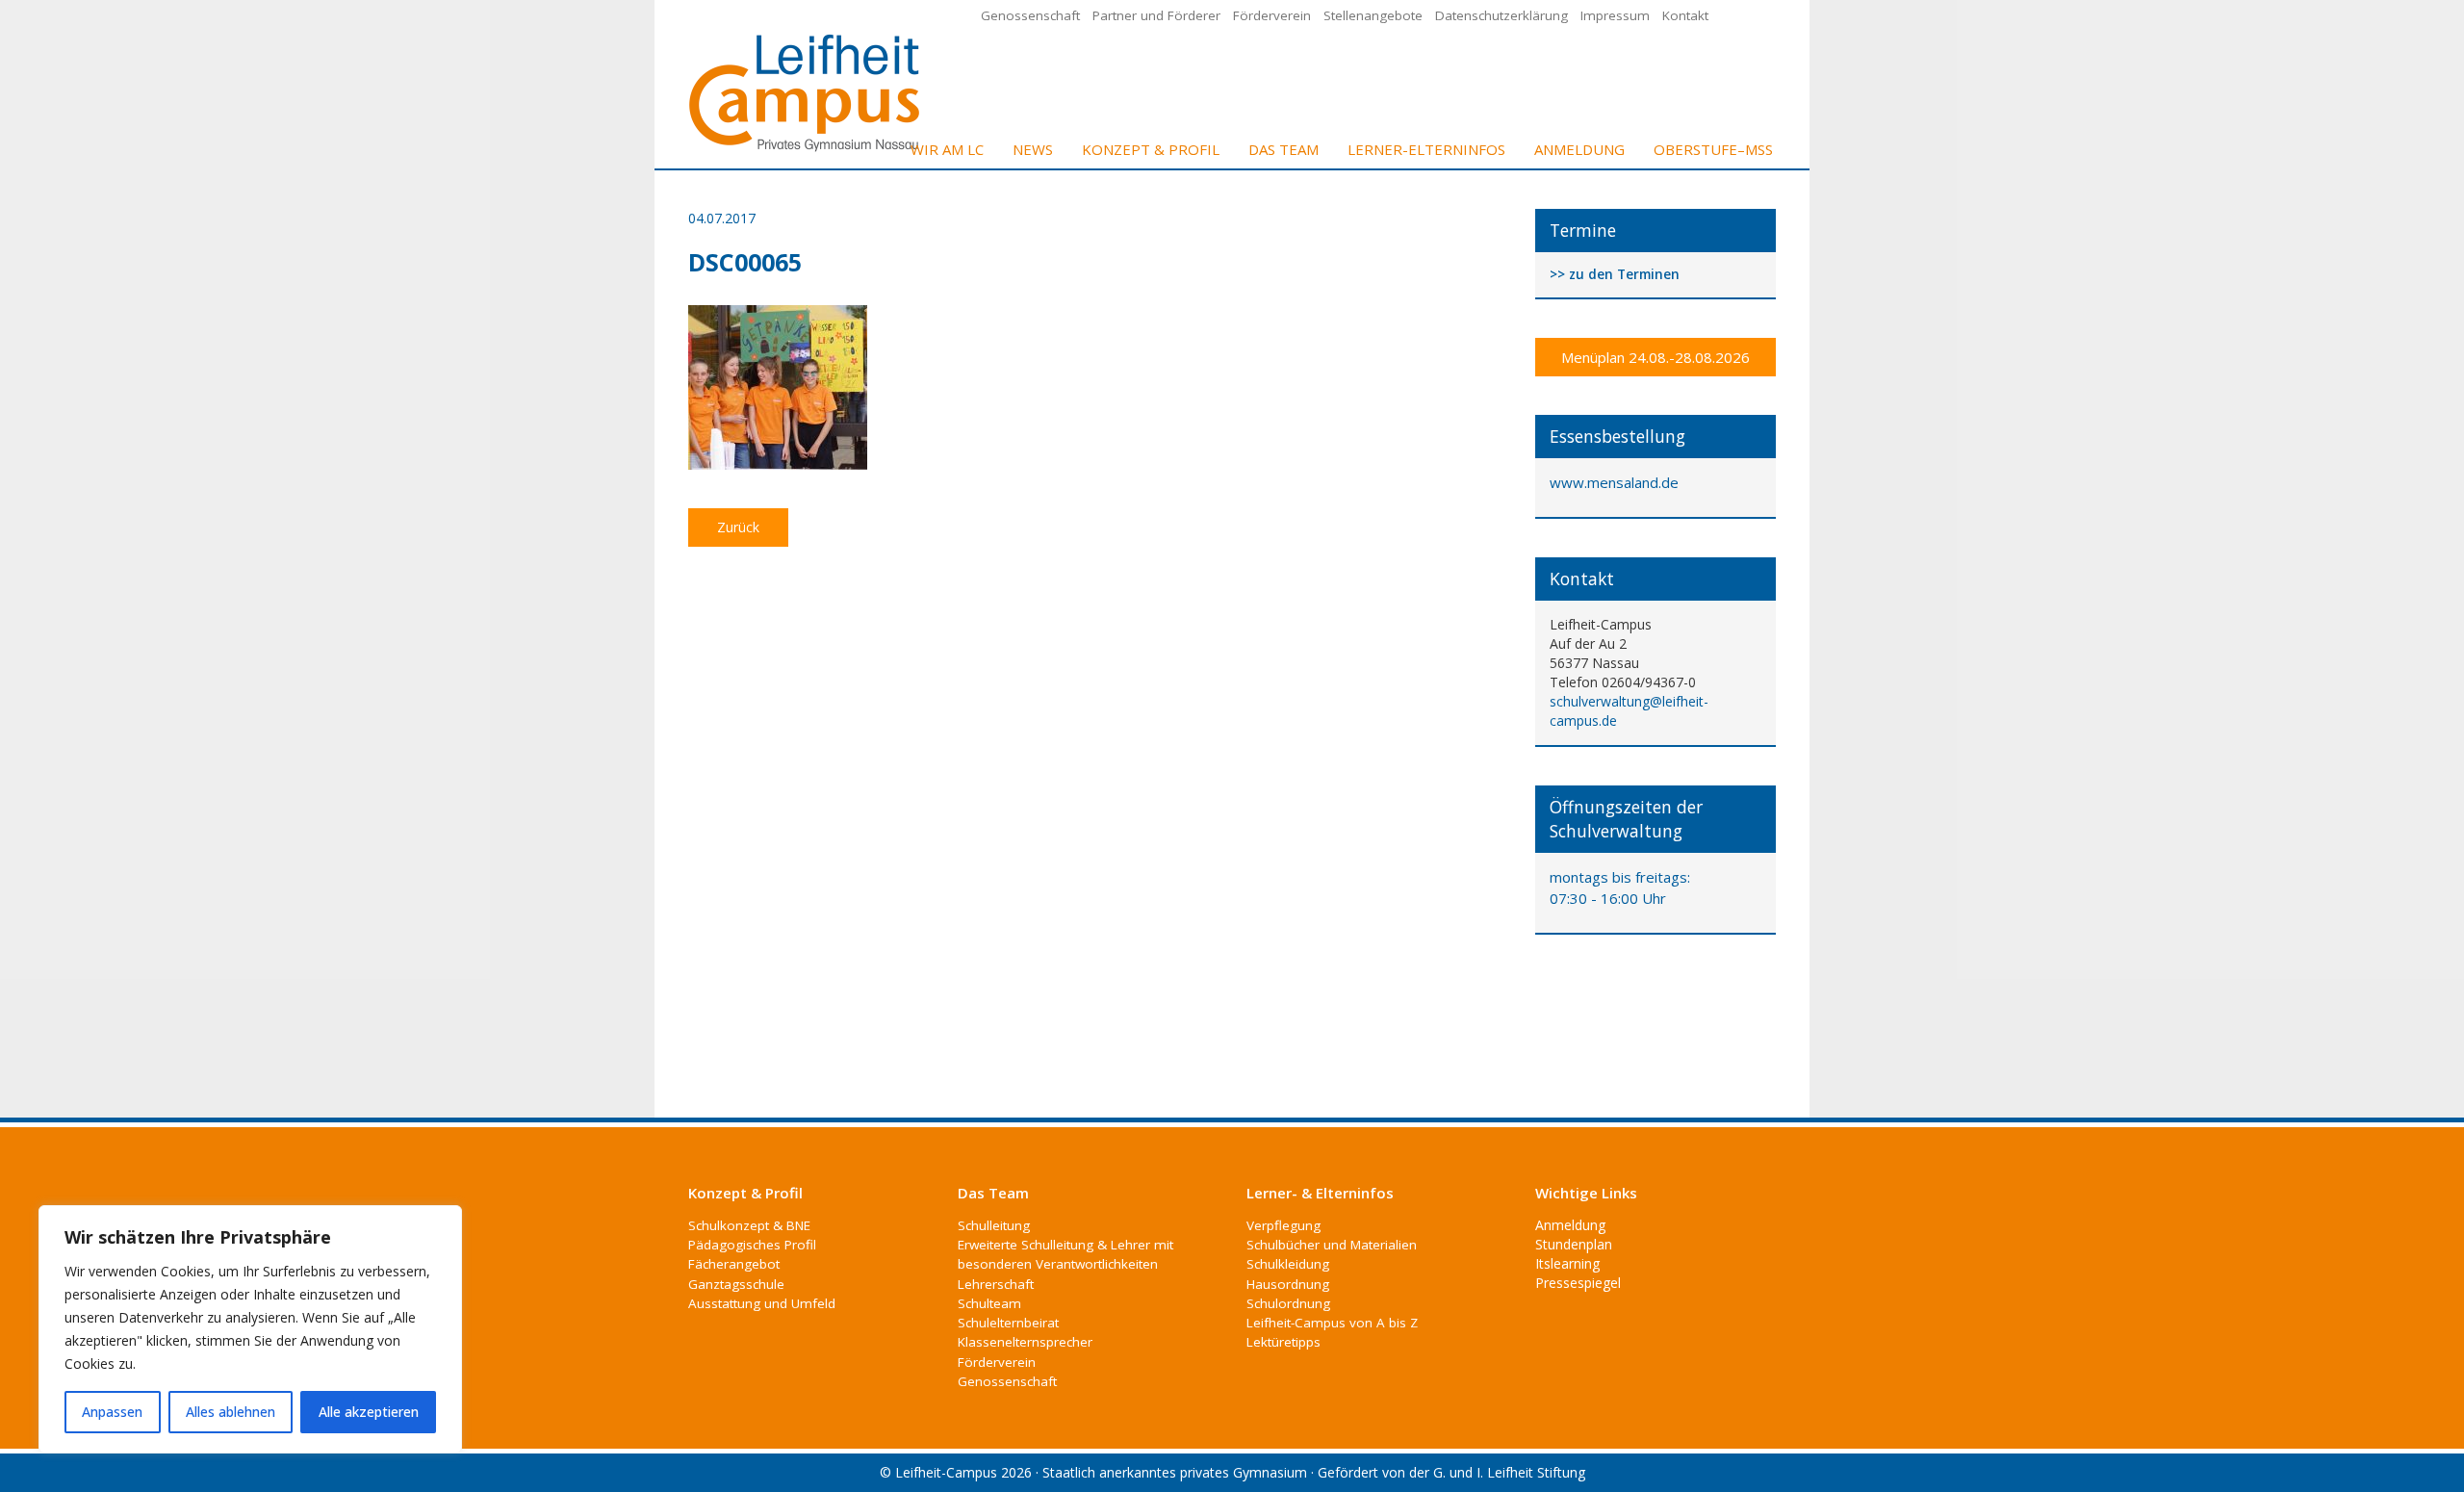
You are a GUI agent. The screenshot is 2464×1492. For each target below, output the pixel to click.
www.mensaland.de (1614, 482)
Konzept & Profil (1151, 149)
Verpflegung (1283, 1225)
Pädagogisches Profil (752, 1245)
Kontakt (1685, 15)
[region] (250, 1329)
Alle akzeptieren (369, 1412)
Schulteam (989, 1303)
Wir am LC (947, 149)
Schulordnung (1288, 1303)
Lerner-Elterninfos (1426, 149)
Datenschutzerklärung (1501, 15)
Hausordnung (1288, 1284)
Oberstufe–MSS (1713, 149)
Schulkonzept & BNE (749, 1225)
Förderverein (1272, 15)
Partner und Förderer (1156, 15)
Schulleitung (994, 1225)
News (1033, 149)
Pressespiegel (1578, 1283)
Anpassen (112, 1412)
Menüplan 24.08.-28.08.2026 (1655, 357)
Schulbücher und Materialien (1332, 1245)
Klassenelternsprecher (1025, 1342)
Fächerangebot (734, 1264)
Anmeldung (1579, 149)
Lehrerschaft (996, 1284)
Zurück (738, 527)
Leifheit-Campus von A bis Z (1332, 1323)
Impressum (1615, 15)
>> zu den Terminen (1615, 275)
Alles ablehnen (231, 1412)
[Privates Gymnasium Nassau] (806, 91)
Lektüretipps (1283, 1342)
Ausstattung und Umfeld (762, 1303)
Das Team (1283, 149)
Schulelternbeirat (1008, 1323)
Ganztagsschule (736, 1284)
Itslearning (1567, 1263)
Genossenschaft (1030, 15)
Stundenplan (1574, 1244)
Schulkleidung (1288, 1264)
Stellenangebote (1373, 15)
